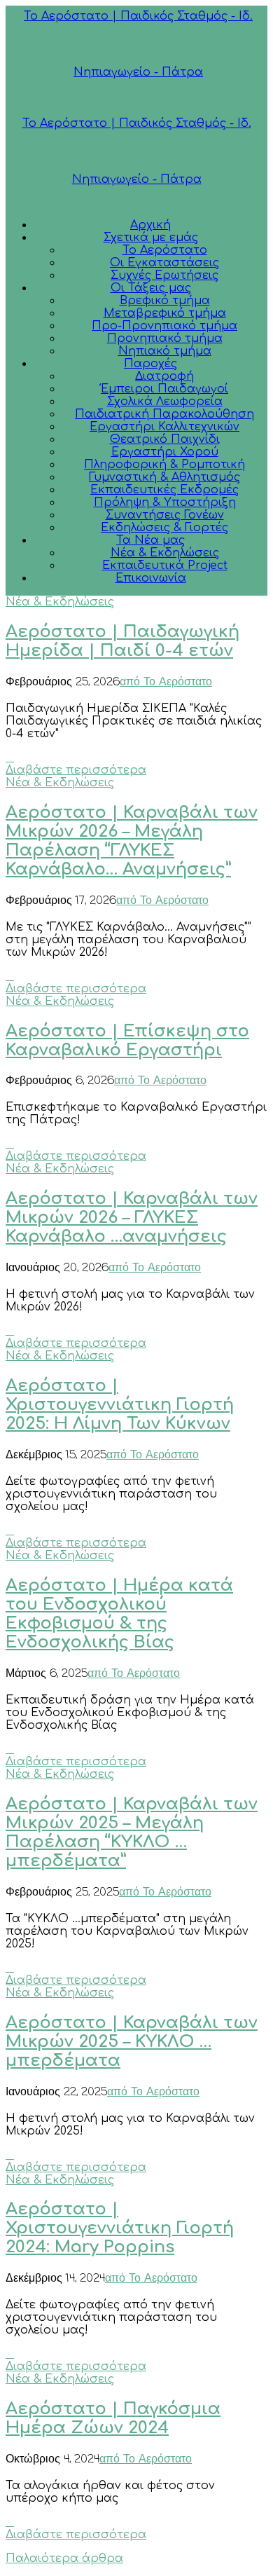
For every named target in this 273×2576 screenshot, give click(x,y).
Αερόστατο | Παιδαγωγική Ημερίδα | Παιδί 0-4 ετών (122, 641)
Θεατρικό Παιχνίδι (165, 439)
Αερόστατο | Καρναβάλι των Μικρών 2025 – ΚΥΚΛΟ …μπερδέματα (132, 2042)
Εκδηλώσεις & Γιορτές (164, 528)
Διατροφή (164, 376)
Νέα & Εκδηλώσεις (165, 553)
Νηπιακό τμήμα (165, 351)
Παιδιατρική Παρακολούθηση (164, 414)
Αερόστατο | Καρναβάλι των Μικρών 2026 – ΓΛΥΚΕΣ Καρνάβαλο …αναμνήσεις (132, 1218)
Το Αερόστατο (165, 250)
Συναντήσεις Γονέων (165, 515)
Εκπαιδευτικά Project (165, 566)
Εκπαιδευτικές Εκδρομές (164, 490)
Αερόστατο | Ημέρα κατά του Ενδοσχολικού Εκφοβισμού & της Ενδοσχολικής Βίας (119, 1614)
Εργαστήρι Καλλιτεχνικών (164, 427)
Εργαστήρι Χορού (165, 452)
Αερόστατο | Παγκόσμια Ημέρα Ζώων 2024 (113, 2418)
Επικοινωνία (151, 578)
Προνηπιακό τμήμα (165, 338)
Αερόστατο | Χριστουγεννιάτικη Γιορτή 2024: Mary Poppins (120, 2228)
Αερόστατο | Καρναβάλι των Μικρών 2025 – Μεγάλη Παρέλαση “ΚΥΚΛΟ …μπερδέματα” (132, 1832)
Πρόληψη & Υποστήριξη (165, 502)
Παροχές (150, 364)
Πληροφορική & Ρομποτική (164, 465)
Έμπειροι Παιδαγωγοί (164, 389)
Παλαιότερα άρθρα (64, 2558)
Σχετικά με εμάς (151, 238)
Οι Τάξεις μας (151, 288)
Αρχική (150, 225)
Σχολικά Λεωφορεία (165, 402)
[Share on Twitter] (10, 758)
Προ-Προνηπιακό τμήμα (164, 326)
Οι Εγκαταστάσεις (164, 263)
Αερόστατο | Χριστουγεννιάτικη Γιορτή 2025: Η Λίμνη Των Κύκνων (120, 1405)
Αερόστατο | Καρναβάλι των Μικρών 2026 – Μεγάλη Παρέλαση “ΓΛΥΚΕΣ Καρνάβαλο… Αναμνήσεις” (132, 841)
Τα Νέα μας (150, 540)
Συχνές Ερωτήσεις (164, 275)
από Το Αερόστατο (166, 683)
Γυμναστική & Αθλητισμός (164, 477)
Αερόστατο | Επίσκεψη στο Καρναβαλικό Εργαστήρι (127, 1041)
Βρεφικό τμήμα (165, 301)
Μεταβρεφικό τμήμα (165, 313)
